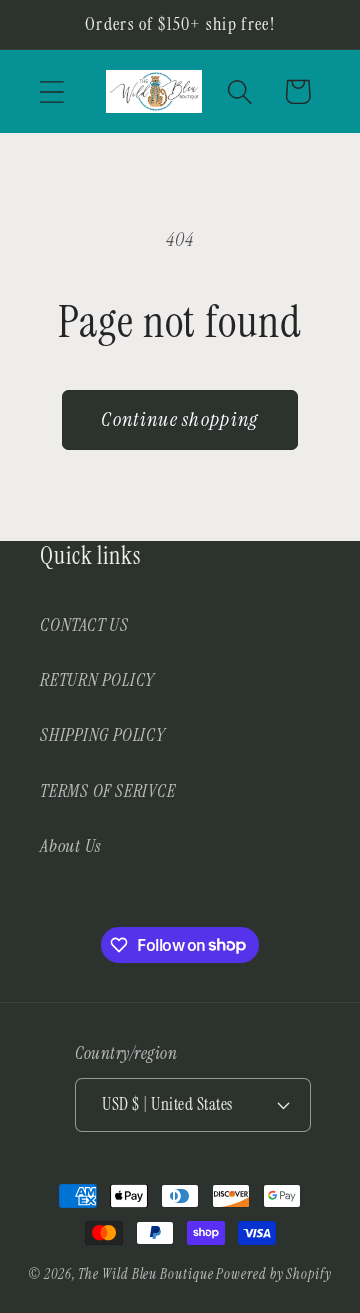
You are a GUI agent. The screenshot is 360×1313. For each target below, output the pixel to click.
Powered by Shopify (273, 1274)
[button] (51, 91)
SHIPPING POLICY (103, 735)
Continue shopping (179, 419)
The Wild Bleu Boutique (145, 1274)
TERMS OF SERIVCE (107, 791)
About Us (70, 846)
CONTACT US (84, 625)
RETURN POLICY (97, 680)
